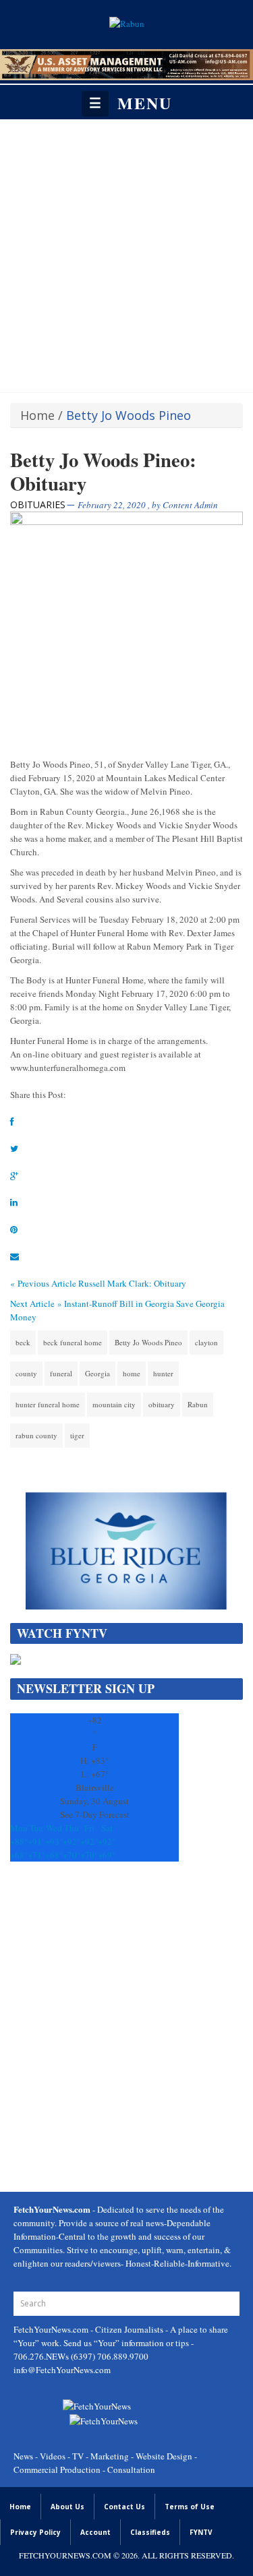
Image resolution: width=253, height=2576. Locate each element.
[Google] (14, 1175)
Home (37, 415)
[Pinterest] (14, 1229)
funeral (61, 1373)
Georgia (97, 1373)
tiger (77, 1435)
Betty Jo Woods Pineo (148, 1342)
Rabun (198, 1404)
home (132, 1373)
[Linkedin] (14, 1202)
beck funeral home (73, 1342)
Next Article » (36, 1304)
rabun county (36, 1435)
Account (95, 2532)
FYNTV (201, 2532)
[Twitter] (14, 1148)
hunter (163, 1373)
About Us (67, 2507)
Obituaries (38, 504)
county (26, 1373)
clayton (206, 1342)
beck (23, 1342)
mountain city (114, 1404)
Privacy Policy (35, 2532)
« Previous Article (43, 1283)
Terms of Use (190, 2507)
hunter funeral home (48, 1404)
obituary (162, 1404)
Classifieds (150, 2532)
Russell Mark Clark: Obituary (132, 1283)
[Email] (15, 1256)
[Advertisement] (126, 252)
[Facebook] (12, 1122)
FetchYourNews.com (52, 2329)
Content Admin (190, 505)
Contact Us (124, 2507)
